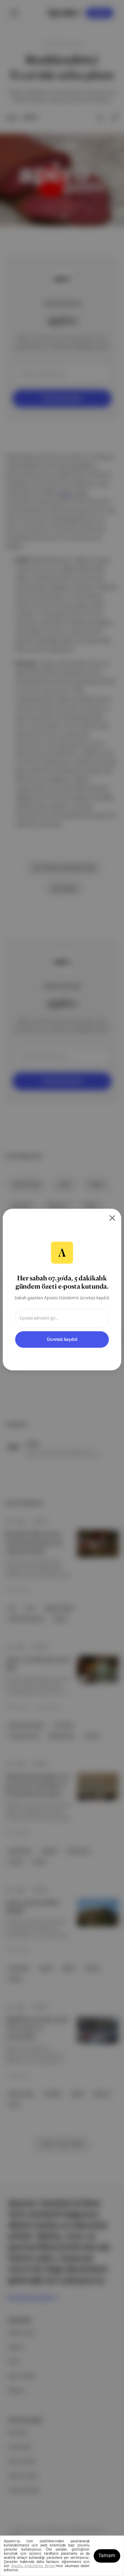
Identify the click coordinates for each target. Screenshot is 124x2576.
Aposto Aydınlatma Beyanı (33, 2566)
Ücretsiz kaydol (62, 1339)
